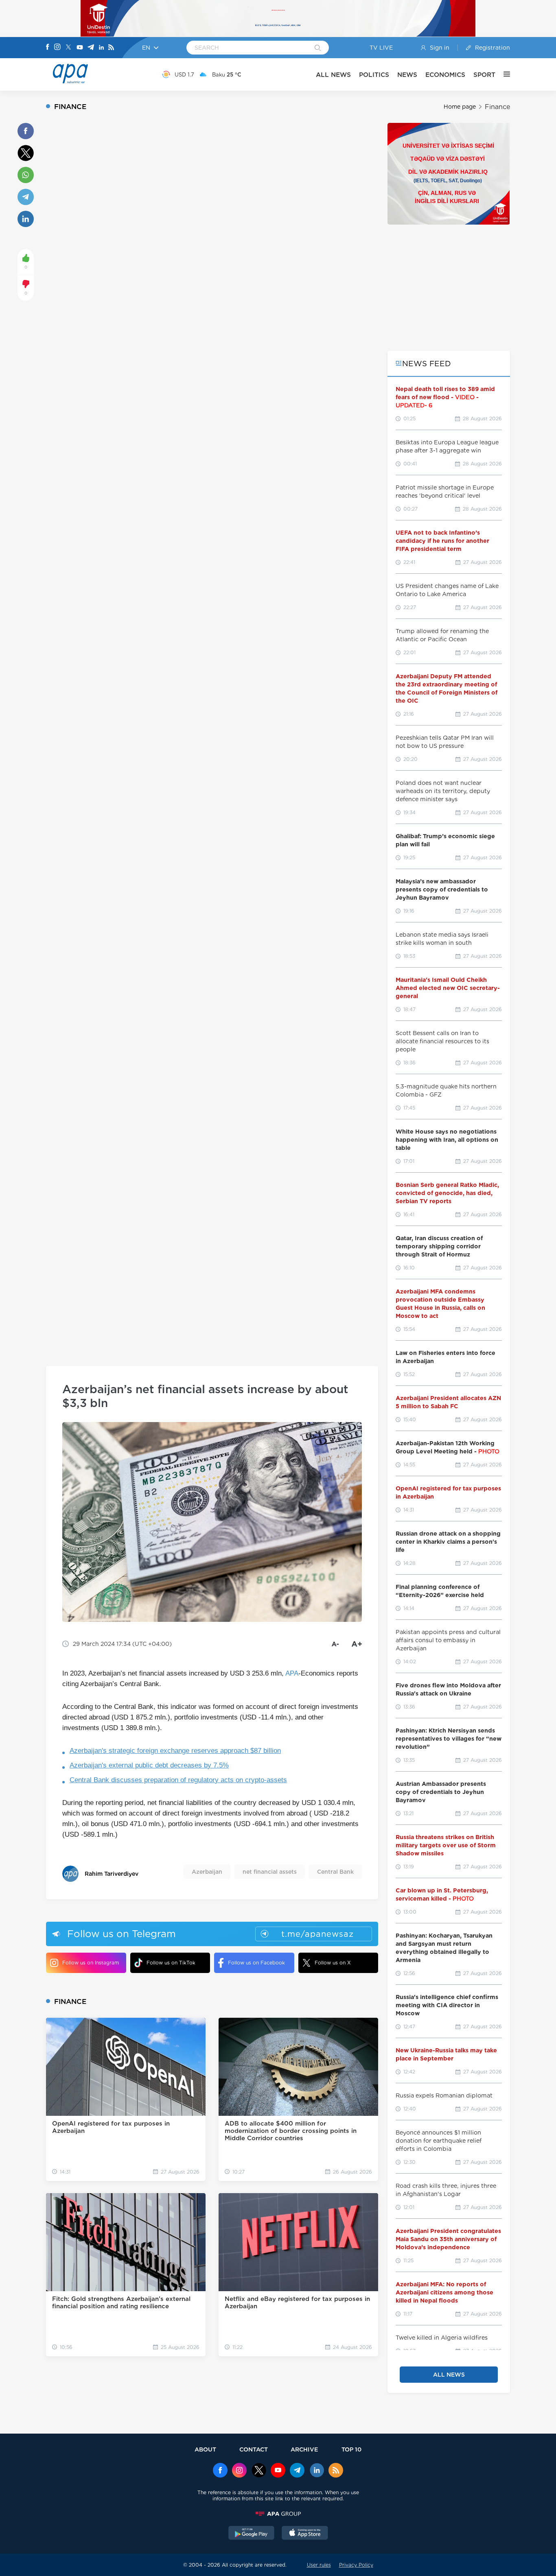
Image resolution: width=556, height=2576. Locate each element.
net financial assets (270, 1872)
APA (292, 1673)
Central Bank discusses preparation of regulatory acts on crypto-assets (178, 1780)
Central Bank (335, 1872)
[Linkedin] (101, 48)
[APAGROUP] (278, 2514)
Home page (460, 107)
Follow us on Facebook (256, 1963)
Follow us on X (333, 1963)
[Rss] (111, 48)
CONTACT (254, 2449)
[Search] (318, 48)
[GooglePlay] (252, 2534)
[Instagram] (57, 48)
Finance (497, 107)
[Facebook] (48, 48)
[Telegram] (91, 48)
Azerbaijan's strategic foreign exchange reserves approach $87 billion (175, 1751)
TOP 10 (351, 2449)
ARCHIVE (304, 2449)
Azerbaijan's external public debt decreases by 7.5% (149, 1765)
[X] (68, 48)
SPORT (484, 75)
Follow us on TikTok (171, 1963)
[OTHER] (503, 74)
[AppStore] (305, 2534)
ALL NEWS (333, 75)
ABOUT (205, 2449)
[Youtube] (80, 48)
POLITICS (374, 75)
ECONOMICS (445, 75)
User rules (319, 2565)
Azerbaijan (207, 1872)
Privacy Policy (356, 2565)
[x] (259, 2471)
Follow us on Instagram (91, 1963)
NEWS (407, 75)
